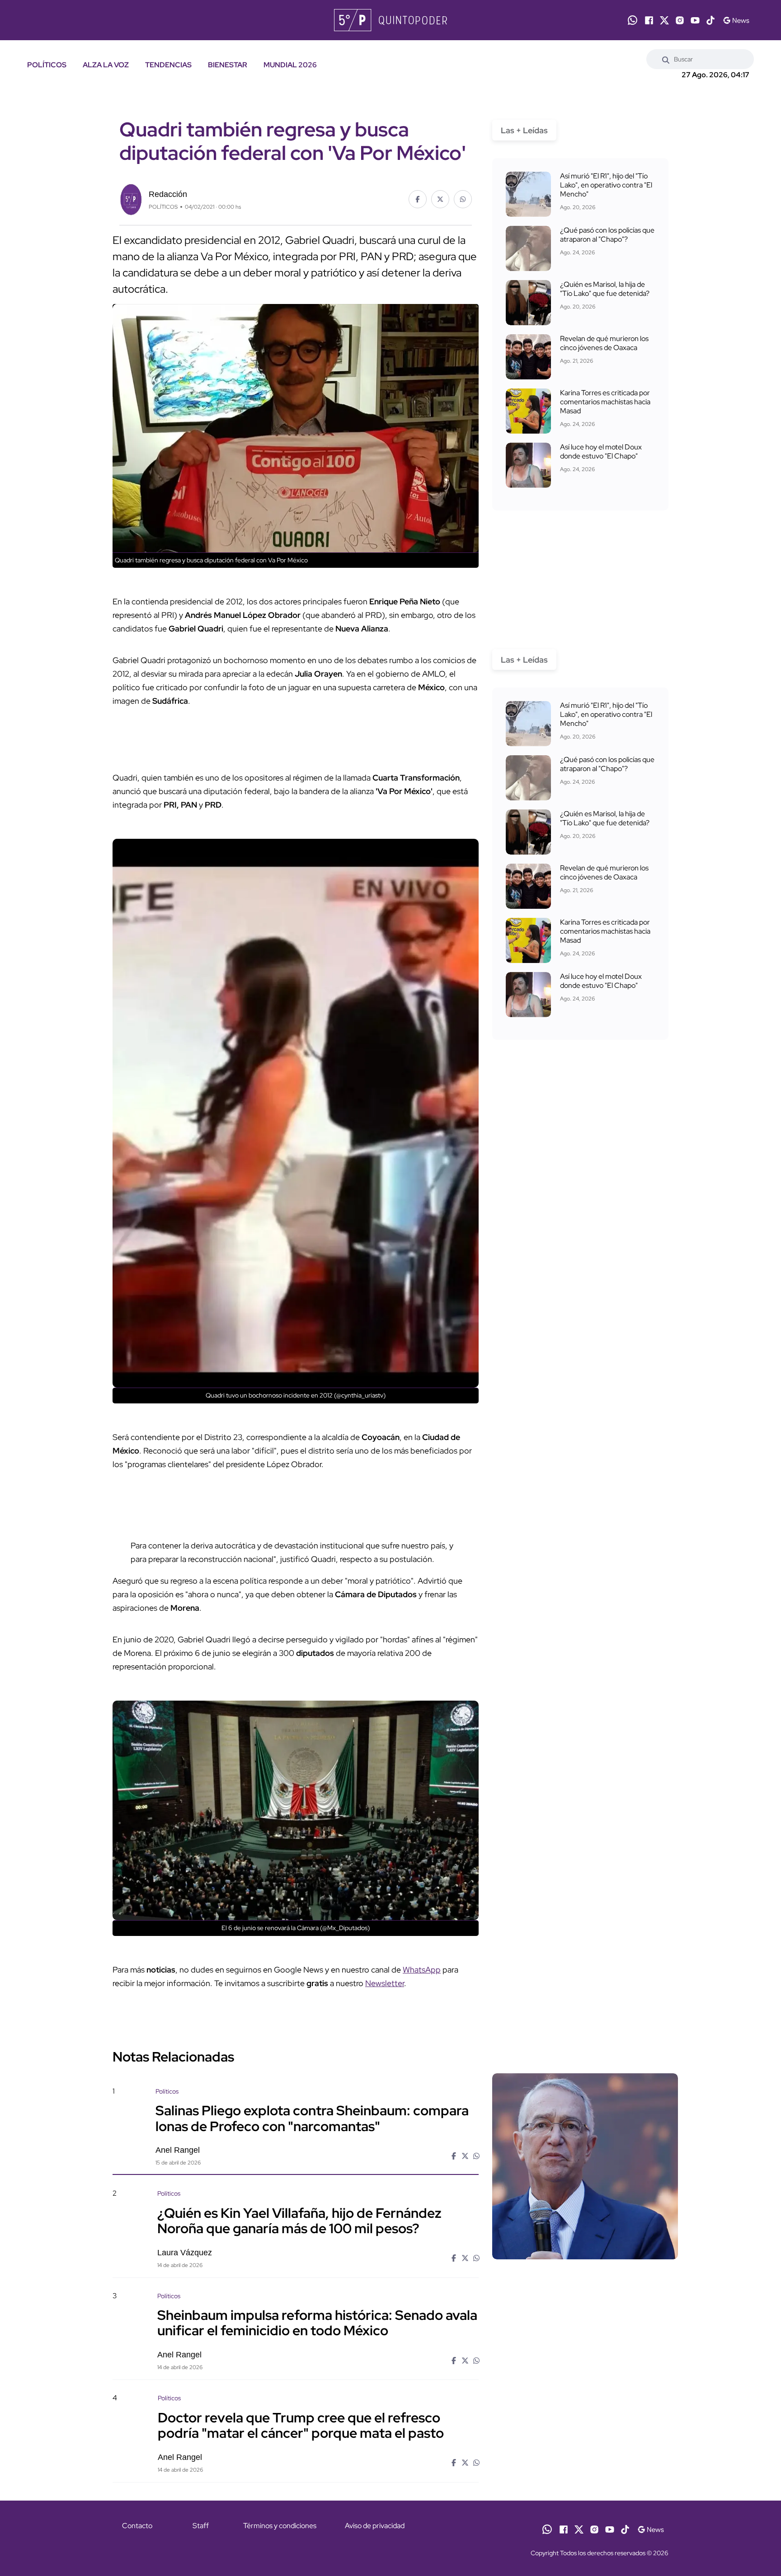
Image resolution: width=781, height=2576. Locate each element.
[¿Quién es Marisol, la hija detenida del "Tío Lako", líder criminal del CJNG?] (528, 303)
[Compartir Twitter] (440, 199)
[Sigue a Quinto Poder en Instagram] (680, 20)
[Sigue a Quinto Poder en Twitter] (664, 20)
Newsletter (385, 1983)
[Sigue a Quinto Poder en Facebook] (649, 20)
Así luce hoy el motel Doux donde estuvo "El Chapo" (601, 451)
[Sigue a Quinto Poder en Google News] (736, 20)
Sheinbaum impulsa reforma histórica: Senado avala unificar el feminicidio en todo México (317, 2323)
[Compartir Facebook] (418, 199)
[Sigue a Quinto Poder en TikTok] (710, 20)
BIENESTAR (228, 65)
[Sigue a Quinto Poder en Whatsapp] (633, 20)
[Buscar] (666, 59)
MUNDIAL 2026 (290, 65)
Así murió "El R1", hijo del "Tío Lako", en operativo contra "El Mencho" (606, 185)
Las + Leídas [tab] (524, 130)
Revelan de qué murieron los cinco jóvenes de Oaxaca (604, 343)
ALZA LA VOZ (106, 65)
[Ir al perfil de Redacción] (131, 198)
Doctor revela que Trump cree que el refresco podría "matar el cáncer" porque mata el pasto (301, 2425)
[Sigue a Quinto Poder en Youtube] (695, 20)
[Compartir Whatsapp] (463, 199)
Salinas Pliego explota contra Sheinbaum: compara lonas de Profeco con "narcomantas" (312, 2118)
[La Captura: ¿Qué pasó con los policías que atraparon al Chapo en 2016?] (528, 248)
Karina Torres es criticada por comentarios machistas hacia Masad (605, 402)
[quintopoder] (390, 20)
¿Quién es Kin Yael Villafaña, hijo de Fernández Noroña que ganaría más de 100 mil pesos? (299, 2220)
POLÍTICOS (47, 65)
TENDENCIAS (168, 65)
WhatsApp (422, 1970)
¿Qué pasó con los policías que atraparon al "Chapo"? (607, 235)
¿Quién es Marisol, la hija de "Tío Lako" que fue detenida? (605, 289)
